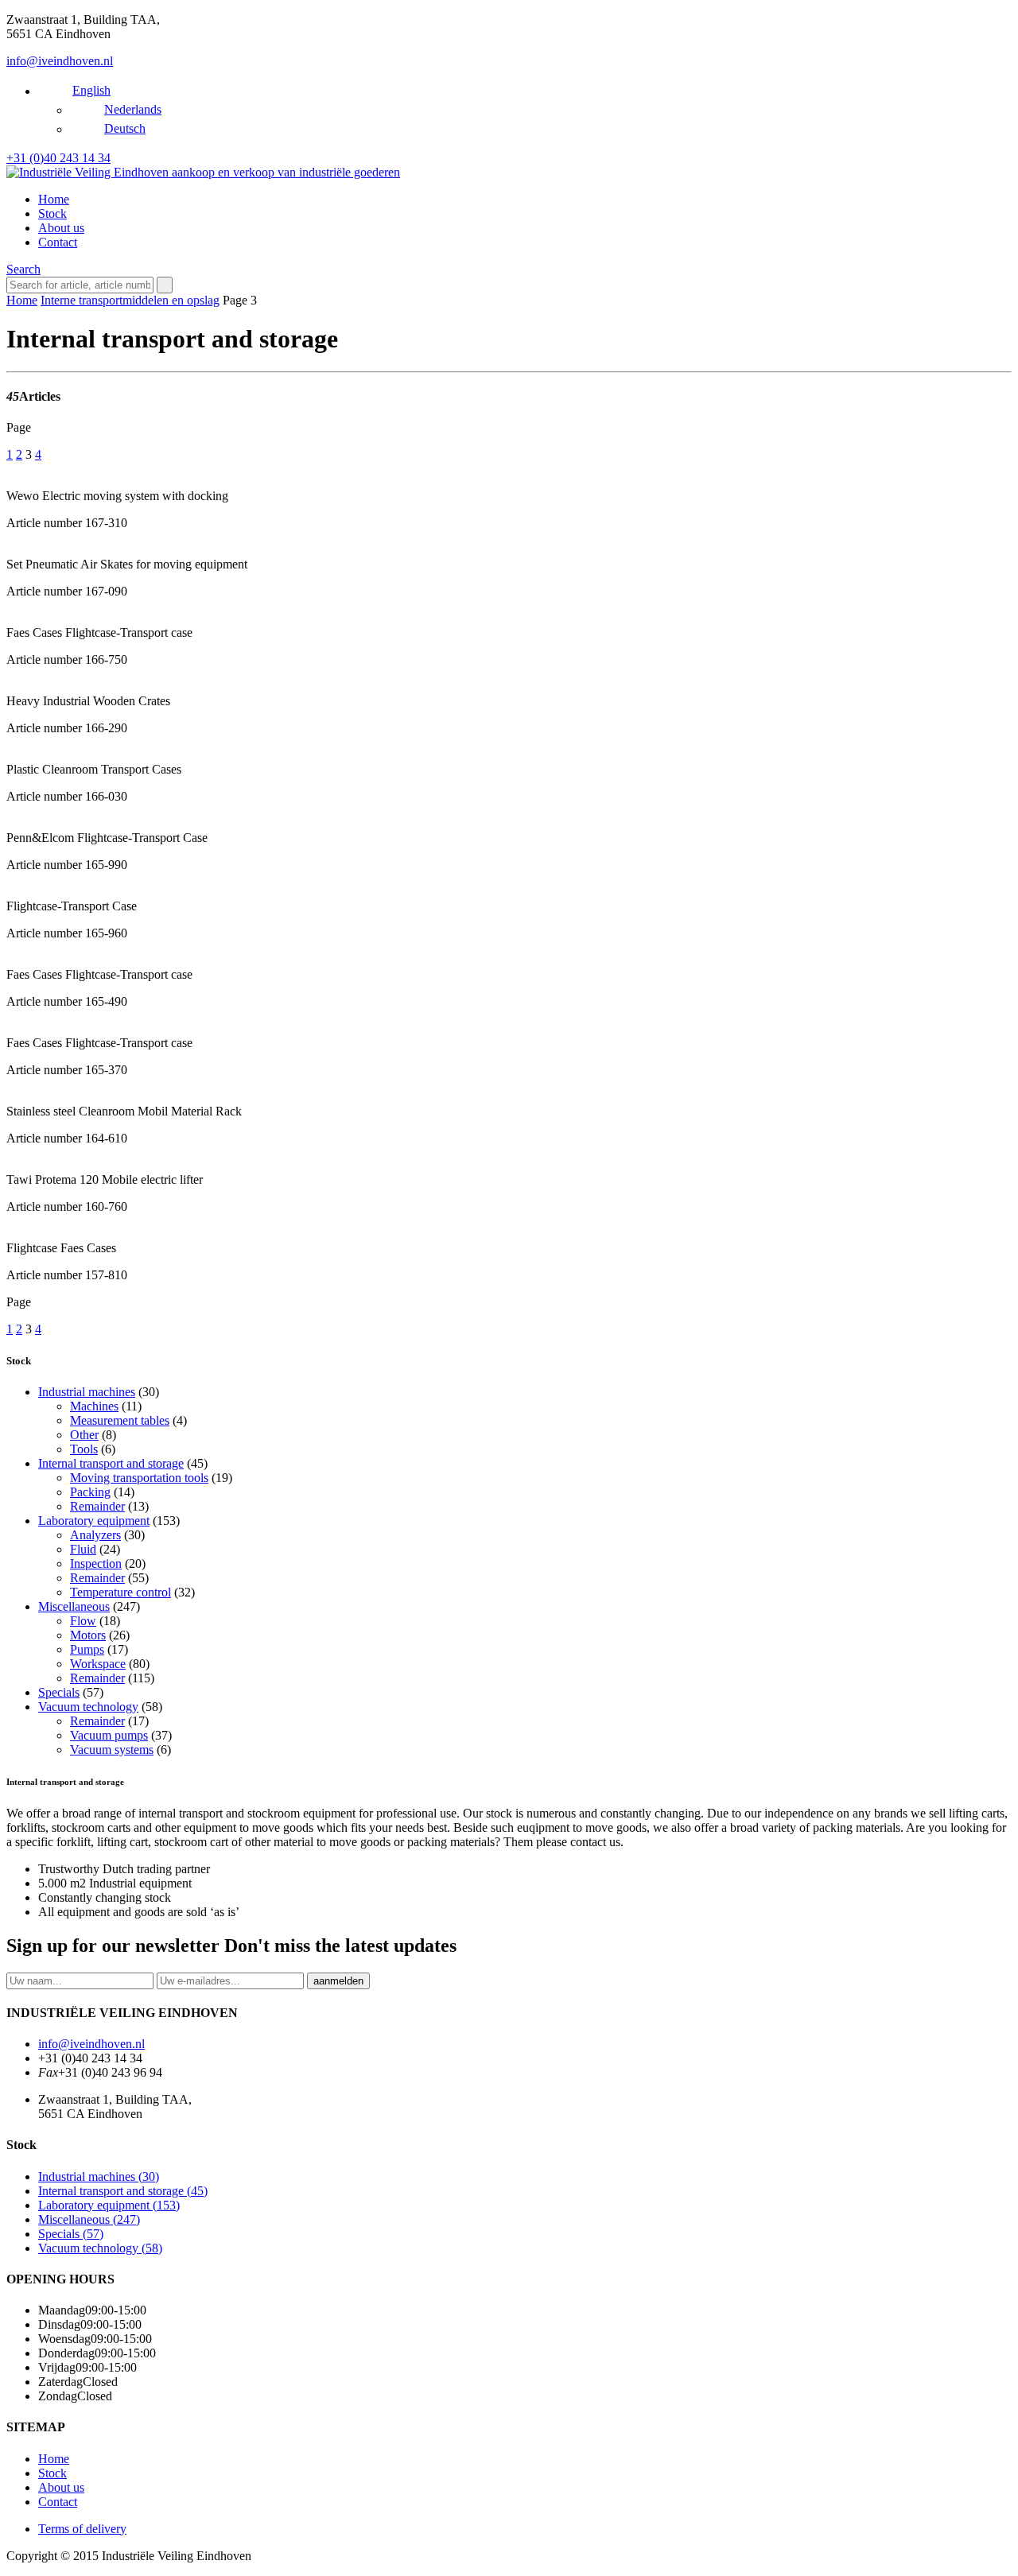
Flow (83, 1621)
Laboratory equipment (94, 1521)
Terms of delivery (82, 2529)
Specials (59, 1692)
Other (84, 1435)
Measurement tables (120, 1420)
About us (61, 228)
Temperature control (120, 1592)
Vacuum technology (88, 1707)
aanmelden (338, 1981)
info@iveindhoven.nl (60, 61)
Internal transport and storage (111, 1463)
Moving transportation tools (139, 1478)
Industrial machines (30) (99, 2176)
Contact (58, 242)
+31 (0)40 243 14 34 (58, 158)
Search (23, 269)
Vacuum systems (112, 1750)
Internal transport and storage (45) (123, 2191)
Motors (88, 1635)
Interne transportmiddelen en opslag (130, 300)
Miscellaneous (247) (89, 2219)
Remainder (97, 1506)
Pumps (87, 1649)
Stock (52, 213)
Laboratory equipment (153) (109, 2205)
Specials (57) (71, 2234)
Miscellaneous (74, 1606)
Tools (84, 1449)
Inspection (96, 1563)
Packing (90, 1492)
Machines (94, 1406)
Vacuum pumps (109, 1735)
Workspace (98, 1664)
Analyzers (95, 1535)
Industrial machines (87, 1392)
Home (54, 199)
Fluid (83, 1549)
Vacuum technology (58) (100, 2248)
